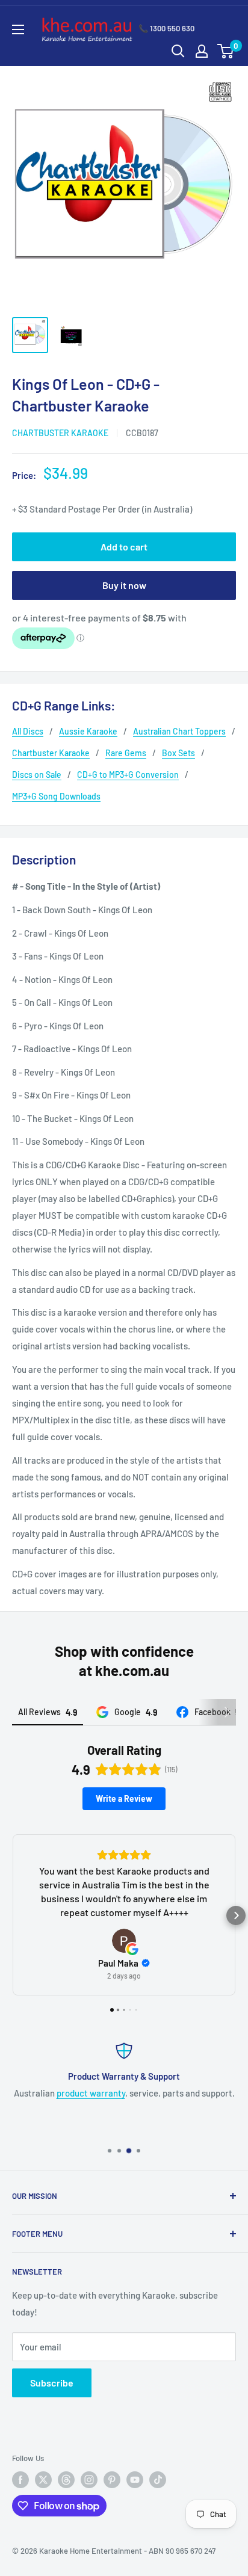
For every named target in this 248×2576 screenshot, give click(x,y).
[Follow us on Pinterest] (112, 2480)
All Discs (28, 731)
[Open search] (178, 51)
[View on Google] (124, 1941)
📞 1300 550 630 (166, 28)
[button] (12, 1915)
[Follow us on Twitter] (43, 2480)
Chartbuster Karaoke (60, 433)
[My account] (202, 51)
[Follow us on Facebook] (20, 2480)
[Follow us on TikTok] (158, 2480)
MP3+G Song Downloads (56, 796)
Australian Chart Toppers (179, 731)
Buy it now (124, 585)
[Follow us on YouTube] (135, 2480)
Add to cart (124, 547)
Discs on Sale (37, 775)
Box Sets (178, 753)
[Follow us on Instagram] (89, 2480)
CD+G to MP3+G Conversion (128, 775)
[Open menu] (18, 29)
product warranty (91, 2093)
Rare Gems (126, 753)
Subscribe (52, 2383)
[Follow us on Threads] (66, 2480)
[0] (226, 51)
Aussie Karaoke (88, 731)
